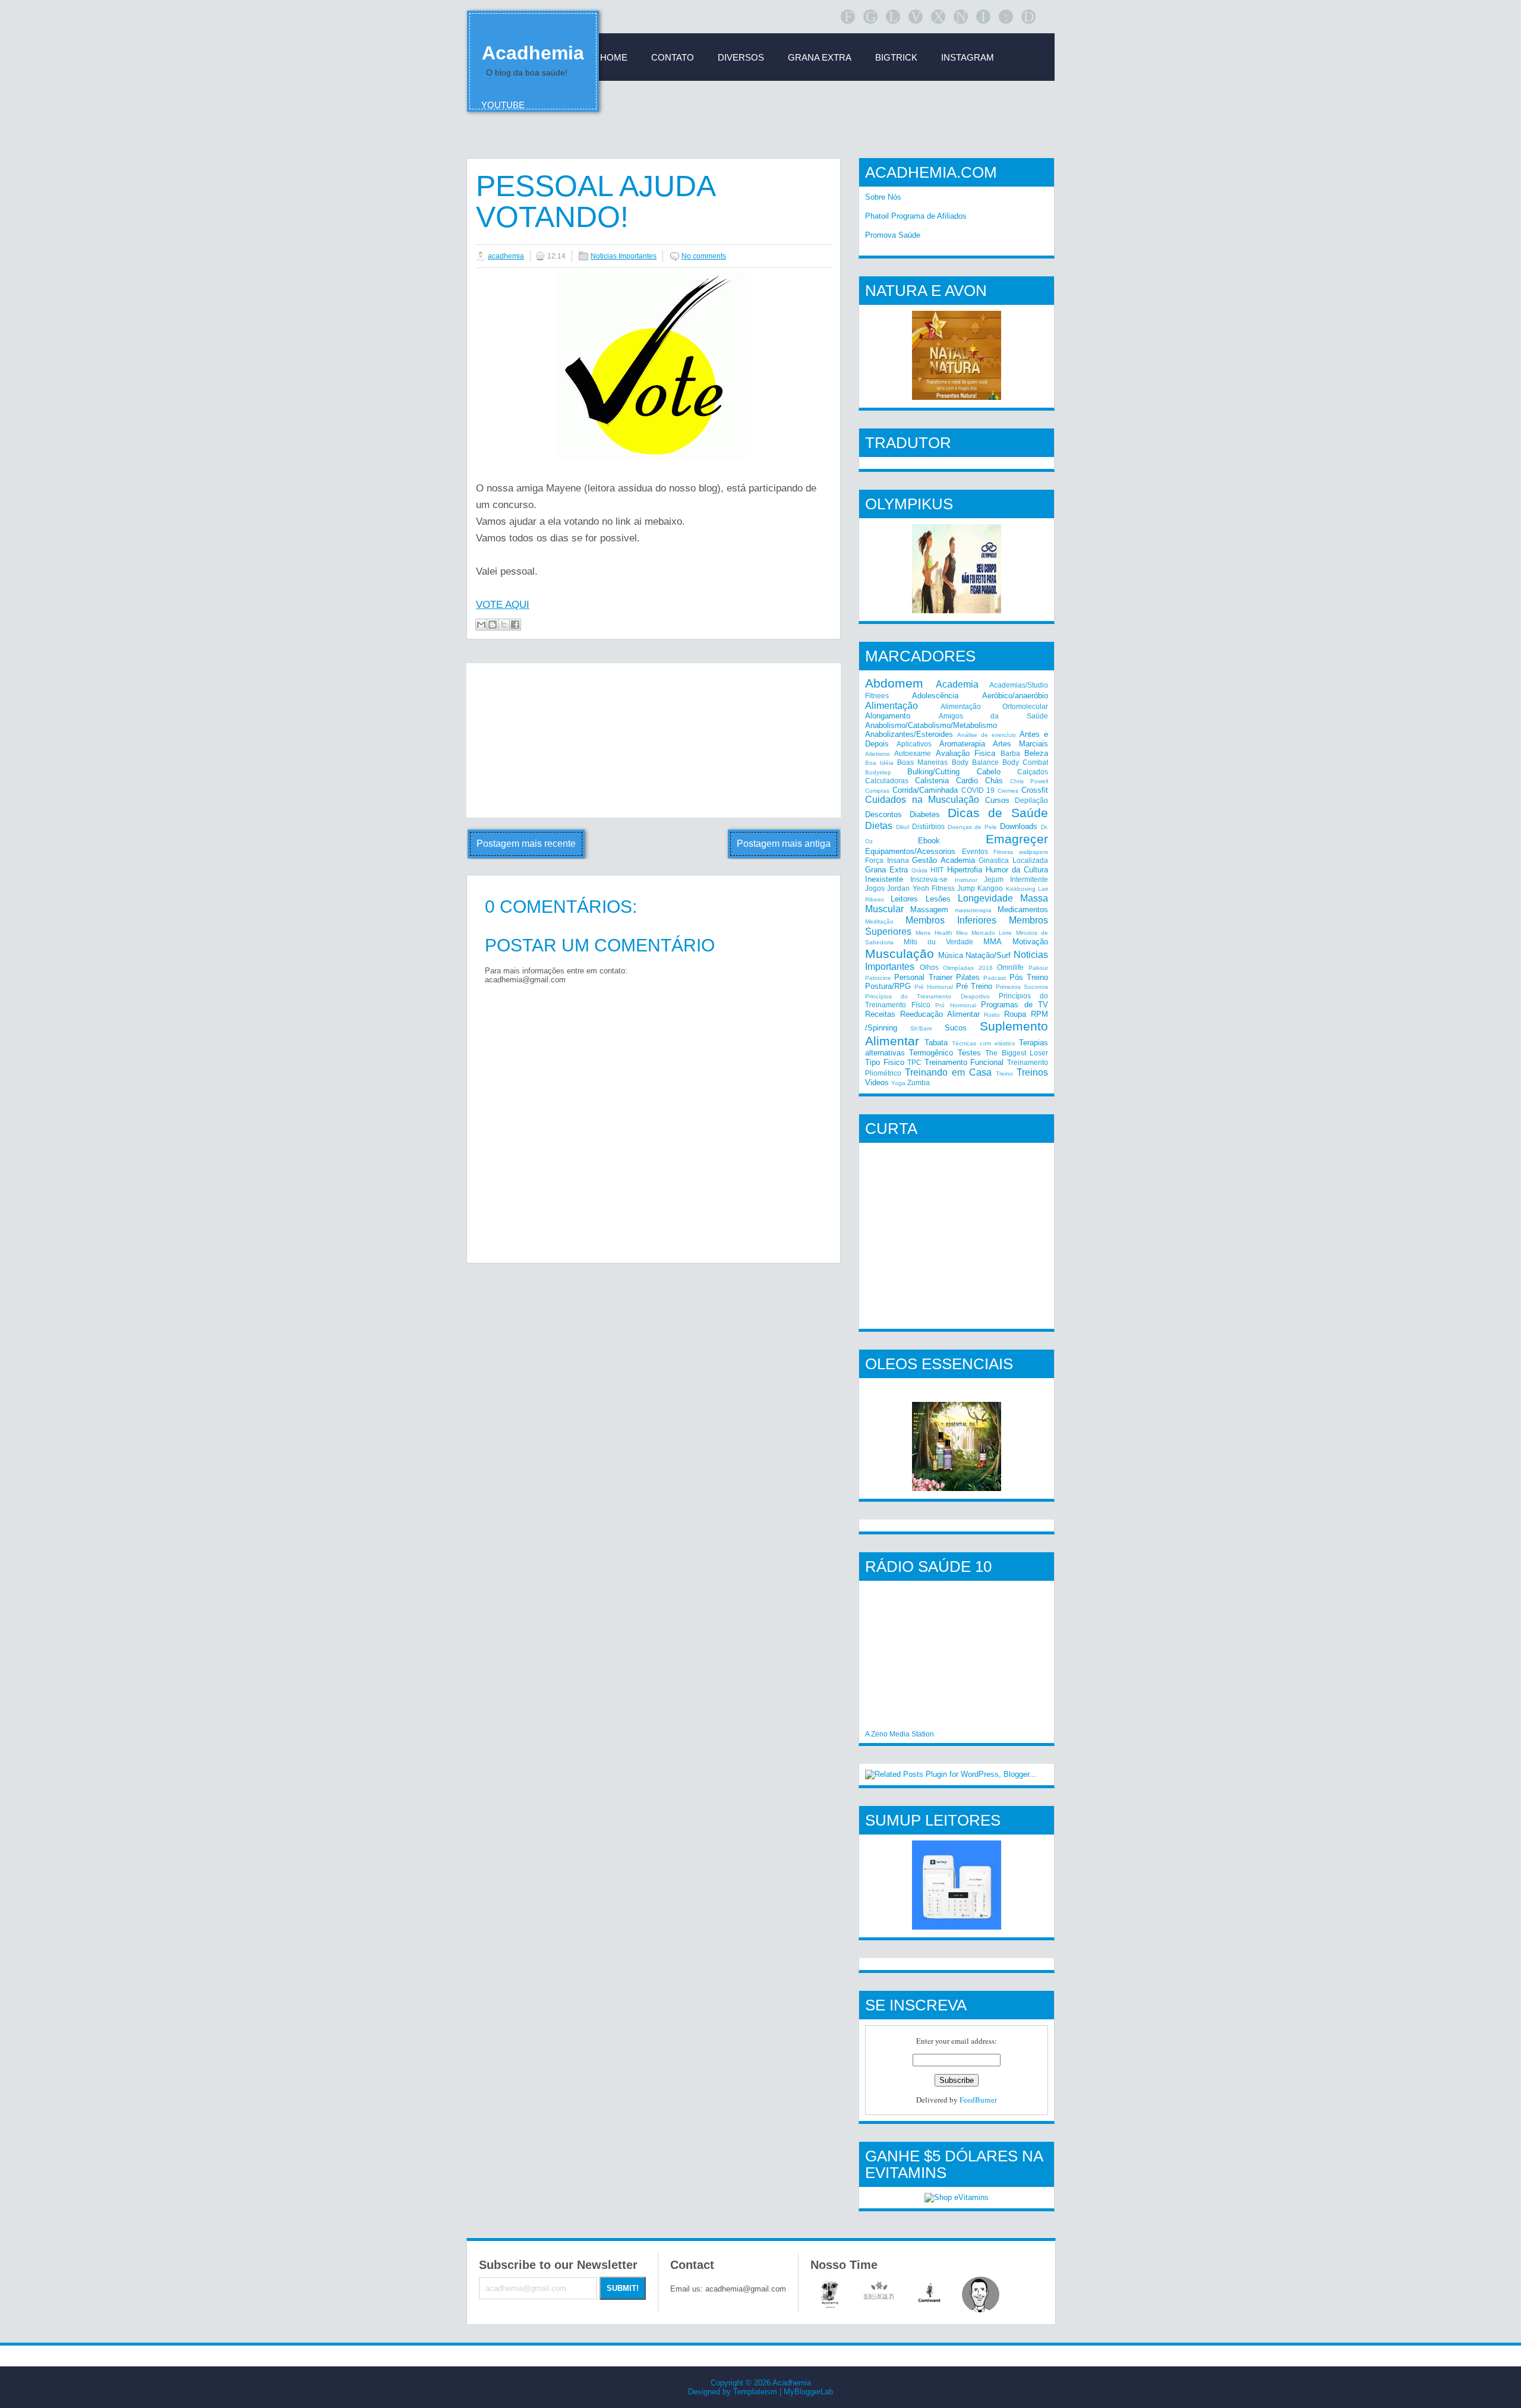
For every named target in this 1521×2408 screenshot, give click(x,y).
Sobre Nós (883, 197)
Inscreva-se (929, 879)
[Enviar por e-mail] (481, 625)
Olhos (929, 967)
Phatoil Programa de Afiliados (916, 216)
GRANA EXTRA (820, 57)
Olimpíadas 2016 (968, 968)
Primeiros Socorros (1022, 987)
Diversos (741, 57)
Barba (1010, 753)
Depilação (1031, 800)
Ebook (929, 841)
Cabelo (989, 772)
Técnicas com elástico (984, 1043)
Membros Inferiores (951, 920)
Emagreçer (1017, 839)
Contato (673, 57)
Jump (966, 888)
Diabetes (925, 814)
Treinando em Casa (948, 1072)
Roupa (1015, 1014)
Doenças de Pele (973, 827)
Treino (1004, 1074)
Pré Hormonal (934, 987)
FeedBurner (978, 2100)
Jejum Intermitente (1016, 879)
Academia (957, 684)
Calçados (1033, 772)
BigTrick (896, 57)
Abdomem (894, 683)
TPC (914, 1062)
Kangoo (990, 888)
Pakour (1038, 968)
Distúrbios (928, 826)
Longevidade (985, 898)
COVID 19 (978, 790)
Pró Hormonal (956, 1005)
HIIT (937, 870)
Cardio (967, 781)
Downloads (1019, 826)
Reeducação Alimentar (940, 1014)
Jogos (875, 888)
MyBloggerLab (808, 2392)
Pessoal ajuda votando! (595, 201)
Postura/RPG (888, 986)
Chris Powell (1029, 781)
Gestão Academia (943, 860)
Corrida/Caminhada (925, 790)
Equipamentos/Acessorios (910, 851)
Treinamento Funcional (964, 1062)
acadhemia (506, 256)
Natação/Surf (988, 955)
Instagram (968, 57)
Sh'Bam (921, 1028)
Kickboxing (1021, 889)
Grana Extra (886, 870)
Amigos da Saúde (993, 716)
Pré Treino (974, 986)
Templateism (755, 2392)
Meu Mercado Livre (984, 933)
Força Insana (887, 860)
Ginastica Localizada (1013, 860)
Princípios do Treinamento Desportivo (927, 996)
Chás (994, 781)
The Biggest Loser (1017, 1053)
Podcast (995, 978)
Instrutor (966, 880)
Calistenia (932, 781)
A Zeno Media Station (900, 1734)
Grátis (919, 870)
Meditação (879, 921)
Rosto (992, 1015)
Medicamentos (1023, 910)
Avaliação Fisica (965, 753)
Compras (877, 791)
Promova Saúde (893, 235)
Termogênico (931, 1053)
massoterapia (973, 910)
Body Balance (975, 762)
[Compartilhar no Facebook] (515, 625)
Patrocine (878, 978)
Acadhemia (533, 53)
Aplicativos (914, 744)
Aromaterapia (962, 744)
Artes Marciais (1020, 744)
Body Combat (1025, 762)
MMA (993, 942)
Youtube (503, 105)
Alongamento (888, 716)
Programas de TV (1014, 1005)
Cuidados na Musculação (922, 800)
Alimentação (892, 706)
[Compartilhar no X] (504, 625)
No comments (704, 256)
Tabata (936, 1043)
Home (614, 57)
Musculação (900, 954)
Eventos (975, 851)
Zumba (919, 1082)
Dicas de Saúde (998, 813)
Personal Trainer (923, 977)
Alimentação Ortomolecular (995, 706)
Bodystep (878, 772)
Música (951, 955)
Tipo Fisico (885, 1062)
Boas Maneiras (922, 762)
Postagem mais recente (526, 844)
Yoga (898, 1083)
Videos (877, 1082)
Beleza (1036, 753)
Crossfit (1035, 790)
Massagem (929, 910)
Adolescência (935, 696)
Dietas (879, 826)
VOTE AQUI (503, 605)
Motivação (1030, 942)
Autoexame (913, 753)
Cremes (1008, 791)
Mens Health (934, 933)
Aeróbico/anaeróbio (1015, 696)
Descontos (883, 814)
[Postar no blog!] (493, 625)
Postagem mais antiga (784, 844)
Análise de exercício (987, 735)
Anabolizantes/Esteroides (909, 734)
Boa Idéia (879, 763)
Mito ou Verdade (938, 942)
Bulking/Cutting (933, 772)
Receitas (880, 1014)
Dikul (902, 827)
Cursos (997, 800)
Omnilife (1010, 967)
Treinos (1032, 1072)
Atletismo (878, 754)
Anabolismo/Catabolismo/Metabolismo (931, 725)
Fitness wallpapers (1021, 852)
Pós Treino (1029, 977)
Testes (969, 1053)
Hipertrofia (965, 870)
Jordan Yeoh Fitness (921, 888)
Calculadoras (887, 781)
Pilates (968, 977)
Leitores (904, 899)
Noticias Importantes (624, 256)
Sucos (956, 1028)
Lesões (938, 899)
